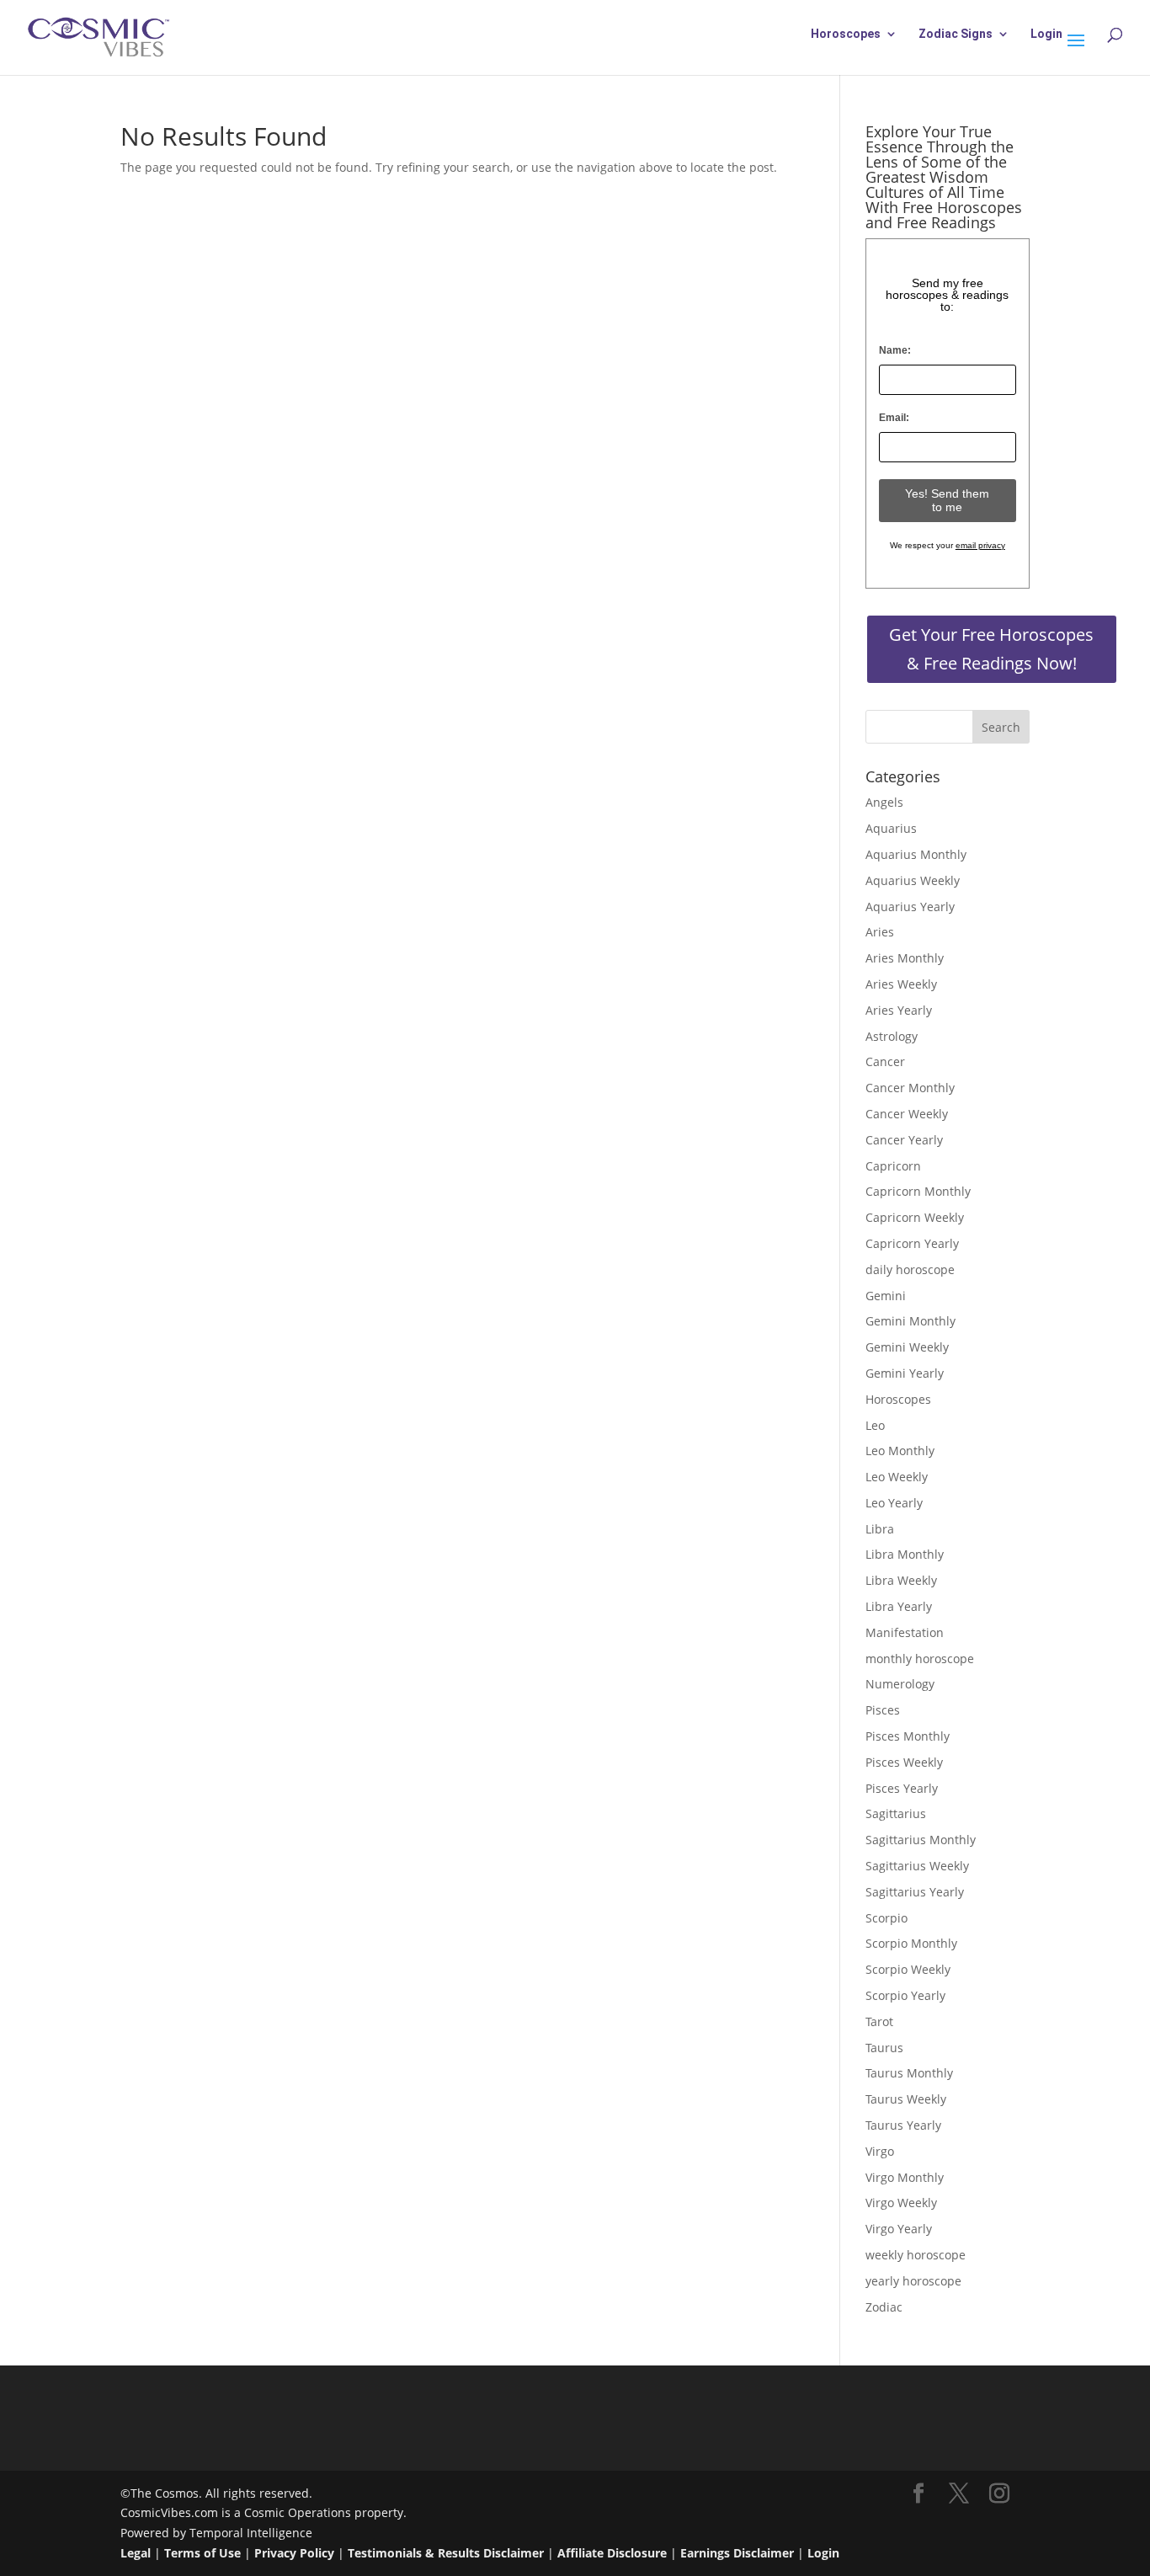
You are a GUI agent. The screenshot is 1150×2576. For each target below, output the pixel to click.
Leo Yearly (894, 1503)
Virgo (880, 2151)
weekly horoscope (916, 2255)
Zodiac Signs (956, 34)
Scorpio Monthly (911, 1943)
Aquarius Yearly (910, 907)
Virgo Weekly (901, 2203)
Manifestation (905, 1632)
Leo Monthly (900, 1451)
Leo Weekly (897, 1477)
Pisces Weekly (904, 1762)
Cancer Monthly (910, 1088)
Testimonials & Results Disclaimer (446, 2553)
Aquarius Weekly (913, 880)
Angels (884, 802)
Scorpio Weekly (908, 1969)
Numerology (900, 1684)
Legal (136, 2553)
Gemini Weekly (907, 1347)
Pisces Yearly (902, 1788)
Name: (895, 350)
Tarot (879, 2021)
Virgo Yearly (899, 2229)
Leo (875, 1425)
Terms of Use (202, 2553)
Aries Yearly (899, 1010)
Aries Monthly (905, 958)
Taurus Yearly (903, 2125)
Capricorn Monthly (918, 1191)
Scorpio (886, 1918)
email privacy (980, 545)
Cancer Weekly (907, 1114)
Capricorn (893, 1166)
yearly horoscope (913, 2281)
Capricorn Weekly (915, 1217)
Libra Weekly (901, 1580)
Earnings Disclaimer (737, 2553)
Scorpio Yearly (905, 1995)
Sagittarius (896, 1813)
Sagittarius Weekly (917, 1866)
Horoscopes (846, 34)
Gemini (886, 1296)
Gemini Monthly (910, 1321)
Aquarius (891, 828)
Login (1046, 34)
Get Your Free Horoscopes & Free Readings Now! (991, 649)
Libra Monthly (905, 1554)
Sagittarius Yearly (915, 1892)
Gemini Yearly (905, 1373)
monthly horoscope (920, 1659)
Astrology (892, 1036)
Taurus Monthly (909, 2073)
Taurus (884, 2048)
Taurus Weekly (906, 2099)
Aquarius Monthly (916, 854)
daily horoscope (910, 1269)
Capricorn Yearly (912, 1243)
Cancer (885, 1061)
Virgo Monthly (905, 2177)
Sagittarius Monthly (921, 1840)
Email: (894, 418)
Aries (880, 932)
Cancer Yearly (904, 1140)
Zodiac (884, 2307)
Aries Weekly (901, 984)
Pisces (883, 1710)
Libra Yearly (899, 1606)
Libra (880, 1529)
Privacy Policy (294, 2553)
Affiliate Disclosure (612, 2553)
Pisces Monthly (908, 1736)
